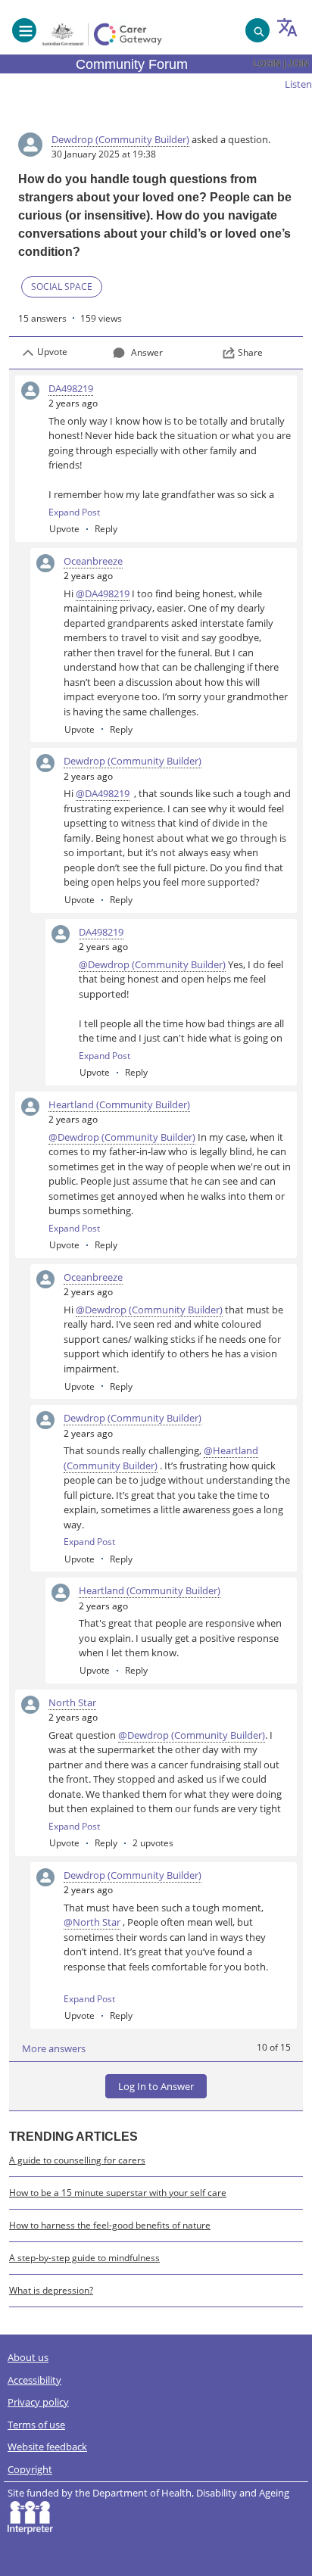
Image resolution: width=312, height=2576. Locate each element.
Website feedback (47, 2447)
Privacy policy (38, 2402)
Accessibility (34, 2380)
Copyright (30, 2469)
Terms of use (36, 2425)
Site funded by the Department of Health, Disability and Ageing (152, 2493)
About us (28, 2357)
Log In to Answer (156, 2086)
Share (250, 352)
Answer (147, 352)
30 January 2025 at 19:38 (104, 154)
